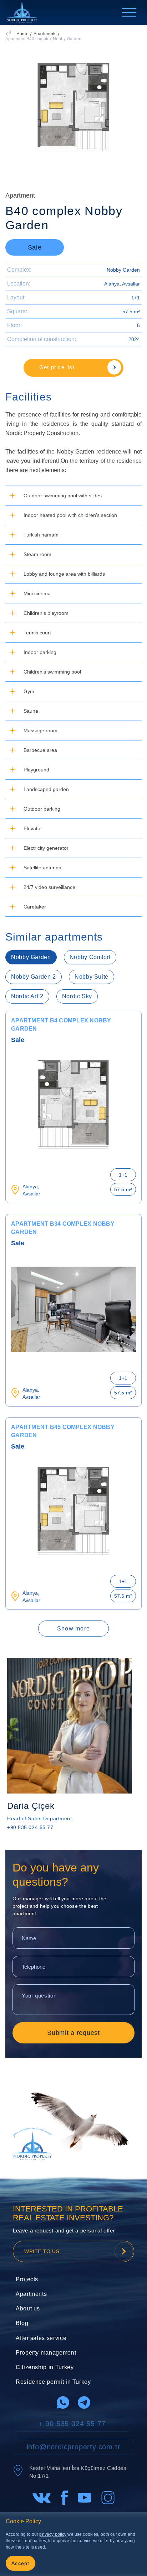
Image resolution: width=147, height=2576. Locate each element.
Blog (22, 2323)
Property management (46, 2353)
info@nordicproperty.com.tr (74, 2447)
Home (22, 34)
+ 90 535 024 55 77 (72, 2424)
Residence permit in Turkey (53, 2382)
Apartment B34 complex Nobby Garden (63, 1228)
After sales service (41, 2338)
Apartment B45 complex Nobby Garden (63, 1431)
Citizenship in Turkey (45, 2367)
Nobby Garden (123, 270)
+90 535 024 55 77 (30, 1827)
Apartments (45, 34)
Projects (27, 2279)
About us (28, 2308)
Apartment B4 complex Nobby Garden (61, 1025)
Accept (21, 2563)
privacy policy (53, 2534)
